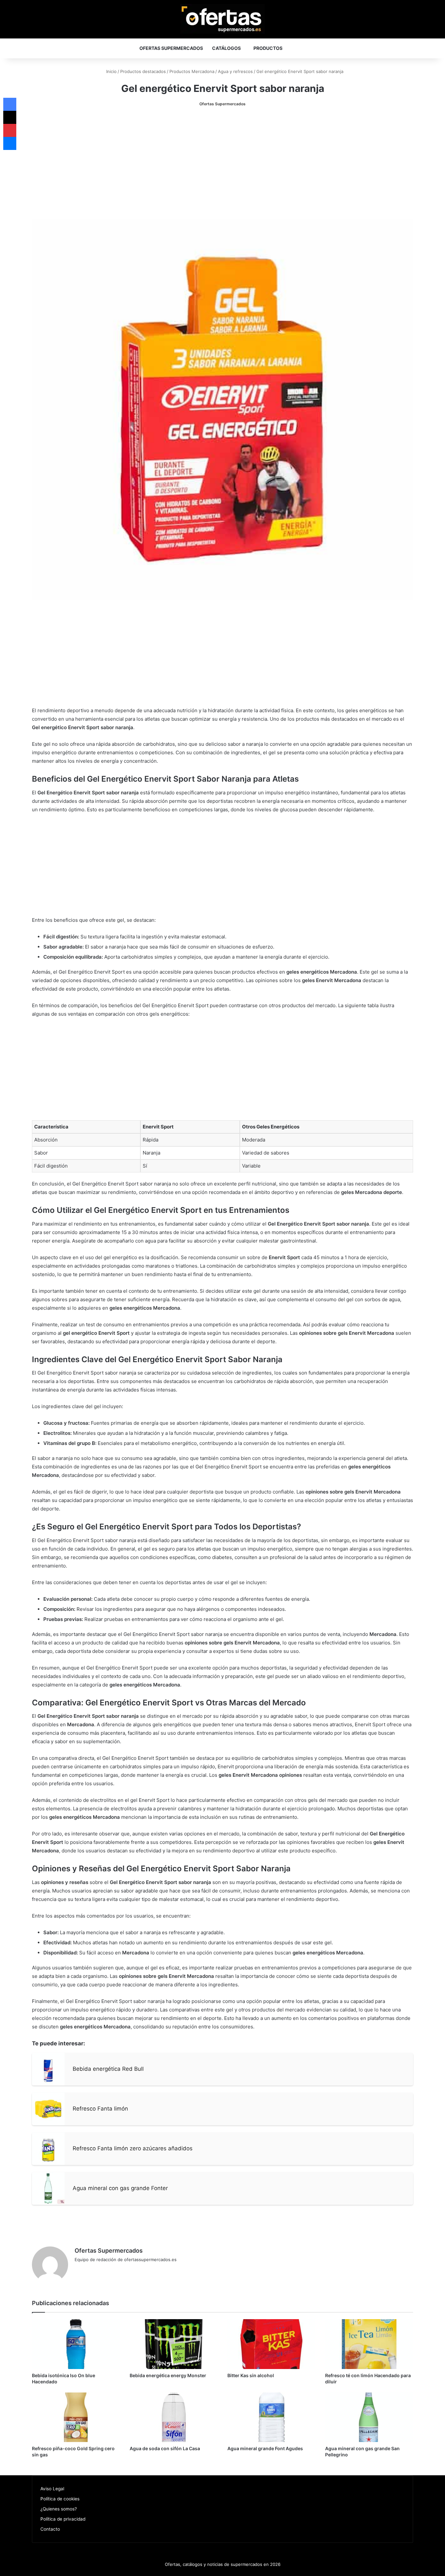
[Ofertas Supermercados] (223, 19)
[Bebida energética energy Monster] (174, 2344)
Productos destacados (143, 71)
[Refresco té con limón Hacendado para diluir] (369, 2344)
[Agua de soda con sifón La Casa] (174, 2417)
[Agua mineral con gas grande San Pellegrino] (369, 2417)
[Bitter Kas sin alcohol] (271, 2344)
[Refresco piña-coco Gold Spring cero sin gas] (76, 2417)
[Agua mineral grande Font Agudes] (271, 2417)
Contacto (50, 2529)
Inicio (111, 71)
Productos (268, 48)
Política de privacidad (63, 2519)
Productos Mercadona (192, 71)
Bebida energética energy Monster (168, 2375)
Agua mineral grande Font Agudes (265, 2448)
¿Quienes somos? (59, 2509)
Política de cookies (60, 2499)
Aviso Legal (52, 2489)
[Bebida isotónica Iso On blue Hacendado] (76, 2344)
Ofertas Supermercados (171, 48)
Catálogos (226, 48)
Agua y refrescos (235, 71)
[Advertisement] (223, 163)
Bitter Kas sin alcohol (251, 2375)
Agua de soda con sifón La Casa (165, 2448)
